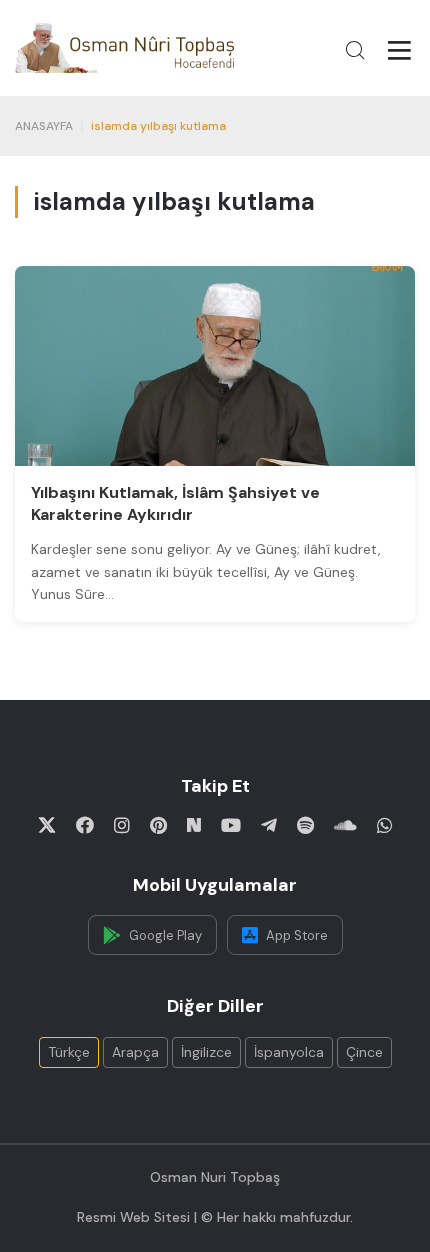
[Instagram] (122, 825)
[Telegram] (269, 825)
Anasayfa (44, 126)
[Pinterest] (158, 825)
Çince (364, 1052)
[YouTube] (231, 825)
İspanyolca (289, 1052)
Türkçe (69, 1052)
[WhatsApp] (385, 825)
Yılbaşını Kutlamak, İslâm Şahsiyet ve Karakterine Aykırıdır (175, 503)
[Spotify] (305, 825)
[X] (47, 825)
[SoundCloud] (345, 825)
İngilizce (206, 1052)
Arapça (135, 1052)
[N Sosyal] (194, 825)
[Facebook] (85, 825)
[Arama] (355, 50)
